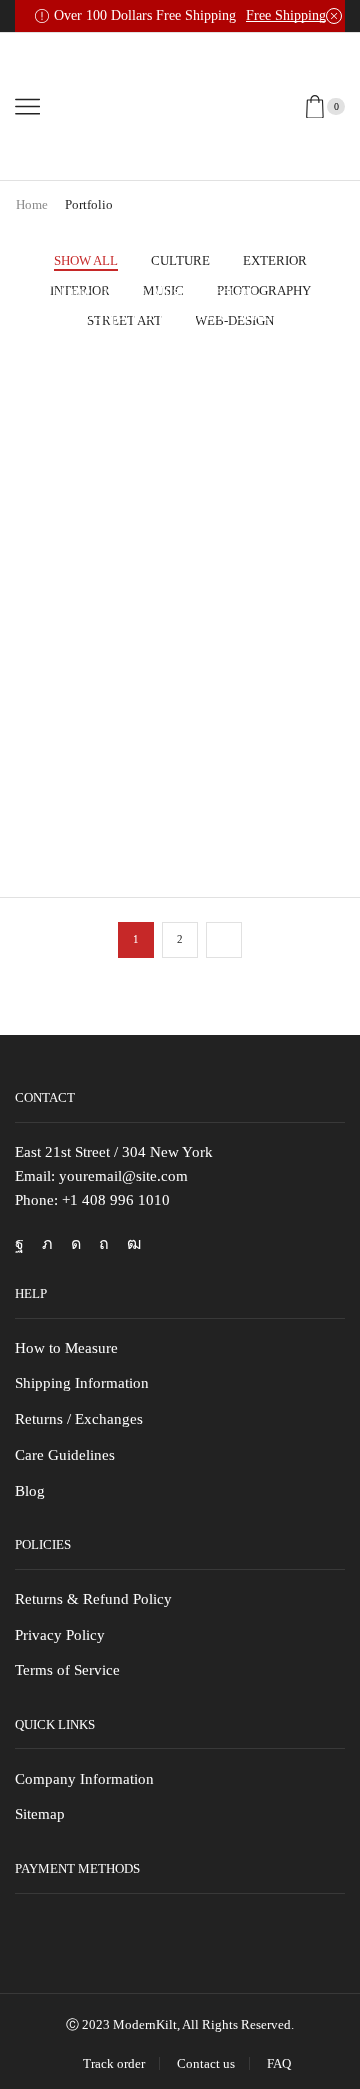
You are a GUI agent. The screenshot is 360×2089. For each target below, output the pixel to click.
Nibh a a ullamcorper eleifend (177, 492)
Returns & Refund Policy (93, 1599)
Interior (121, 291)
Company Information (84, 1779)
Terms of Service (67, 1670)
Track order (114, 2063)
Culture (180, 260)
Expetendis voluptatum (147, 792)
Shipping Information (82, 1383)
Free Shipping (286, 15)
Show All (86, 260)
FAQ (279, 2063)
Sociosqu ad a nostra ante (158, 312)
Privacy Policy (60, 1635)
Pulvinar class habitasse (151, 372)
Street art (225, 291)
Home (32, 204)
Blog (30, 1491)
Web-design (128, 411)
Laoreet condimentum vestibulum (142, 599)
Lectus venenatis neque (149, 552)
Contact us (206, 2063)
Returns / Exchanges (79, 1419)
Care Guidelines (65, 1455)
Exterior (275, 260)
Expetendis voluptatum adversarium (147, 719)
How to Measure (66, 1348)
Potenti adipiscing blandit (158, 432)
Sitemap (40, 1814)
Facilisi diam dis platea (148, 672)
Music (171, 291)
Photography (188, 471)
